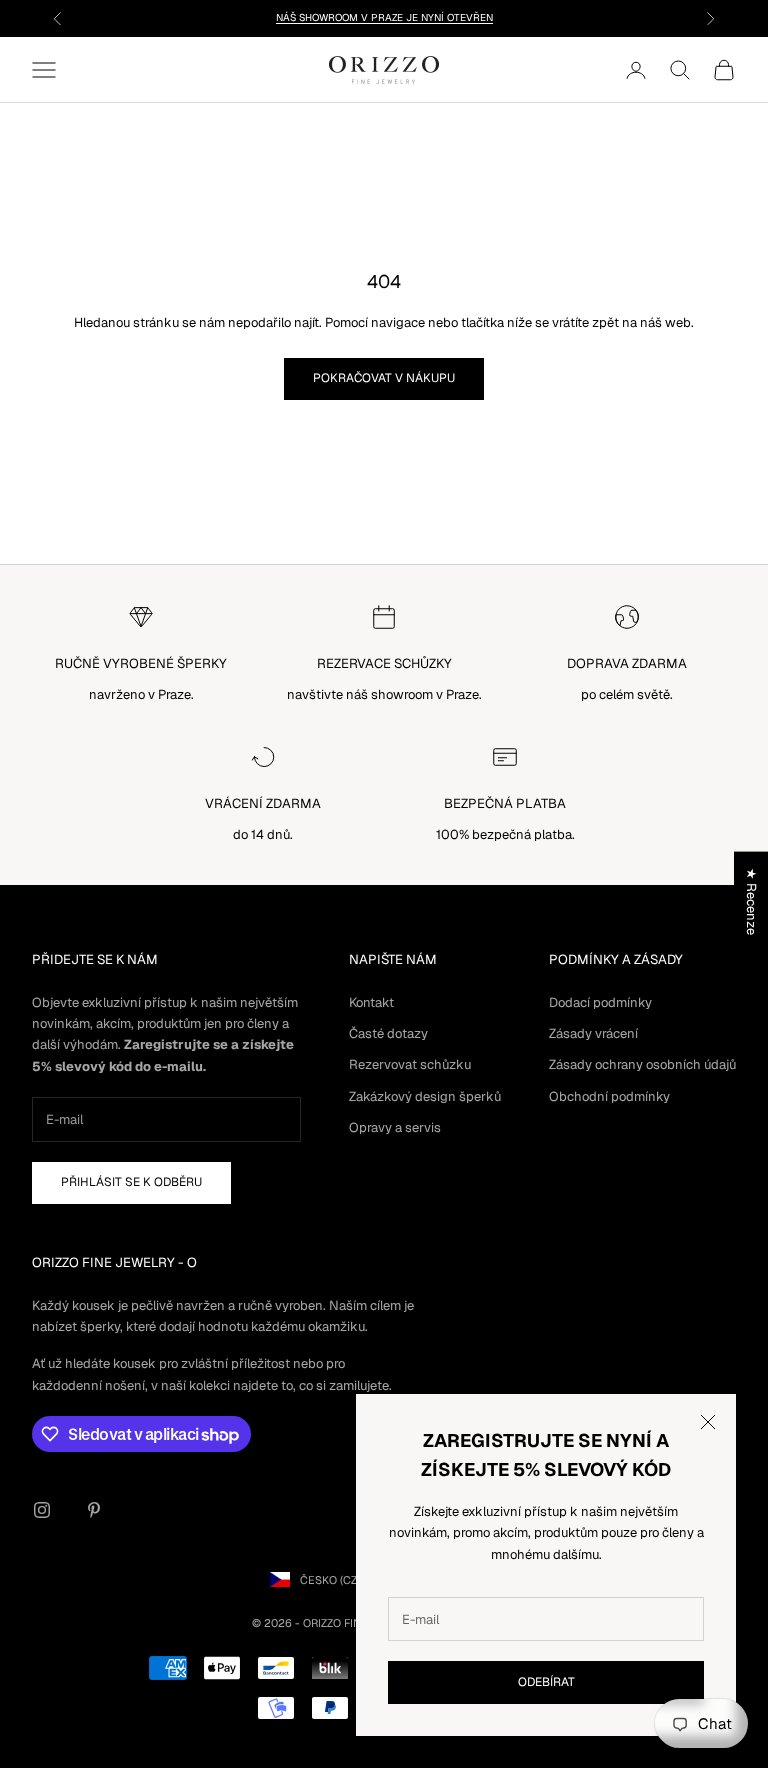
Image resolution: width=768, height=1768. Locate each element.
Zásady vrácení (593, 1033)
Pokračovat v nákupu (384, 378)
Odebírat (546, 1682)
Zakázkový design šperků (425, 1096)
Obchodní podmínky (609, 1096)
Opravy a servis (395, 1127)
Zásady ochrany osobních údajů (642, 1064)
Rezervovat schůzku (410, 1064)
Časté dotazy (388, 1033)
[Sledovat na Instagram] (42, 1510)
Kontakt (371, 1002)
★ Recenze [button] (751, 901)
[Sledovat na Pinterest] (94, 1510)
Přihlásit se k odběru (131, 1182)
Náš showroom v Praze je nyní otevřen (384, 17)
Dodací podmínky (600, 1002)
